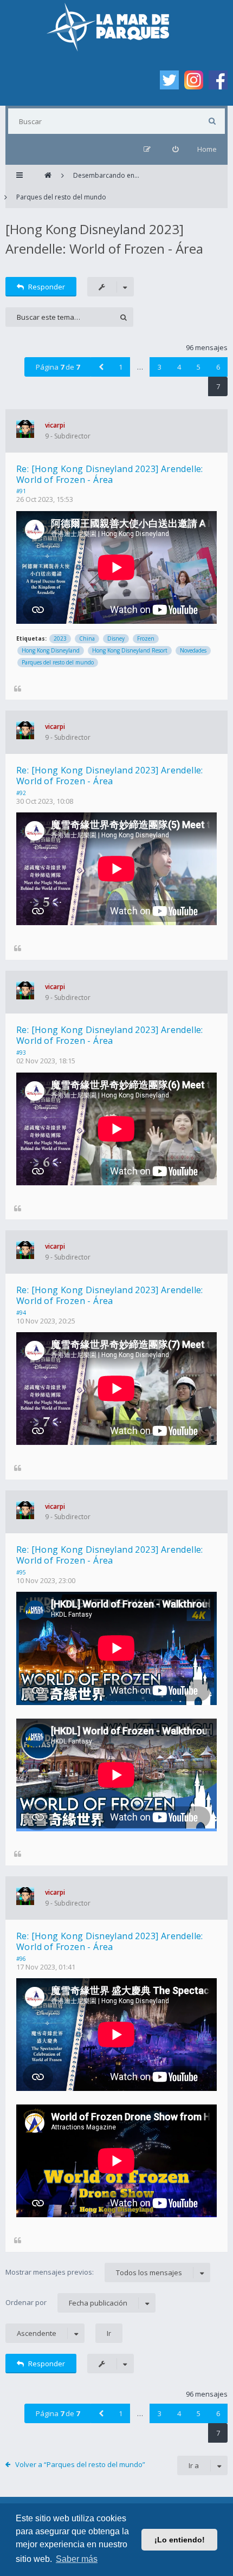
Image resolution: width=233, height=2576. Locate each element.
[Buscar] (212, 121)
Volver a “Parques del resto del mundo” (80, 2464)
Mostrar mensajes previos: (94, 2272)
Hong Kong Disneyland (51, 650)
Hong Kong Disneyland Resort (130, 650)
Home (207, 149)
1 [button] (121, 367)
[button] (101, 367)
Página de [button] (58, 367)
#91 (21, 491)
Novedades (193, 650)
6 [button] (218, 367)
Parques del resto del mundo (58, 662)
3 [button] (160, 367)
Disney (116, 638)
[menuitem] (175, 149)
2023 (60, 638)
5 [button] (199, 367)
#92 (21, 793)
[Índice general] (48, 176)
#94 (21, 1313)
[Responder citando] (18, 688)
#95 (21, 1572)
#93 (21, 1053)
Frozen (146, 638)
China (87, 638)
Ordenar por (66, 2303)
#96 (21, 1959)
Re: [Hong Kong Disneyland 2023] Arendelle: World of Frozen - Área (110, 474)
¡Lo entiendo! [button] (180, 2540)
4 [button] (179, 367)
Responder (47, 287)
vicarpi (55, 425)
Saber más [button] (77, 2559)
